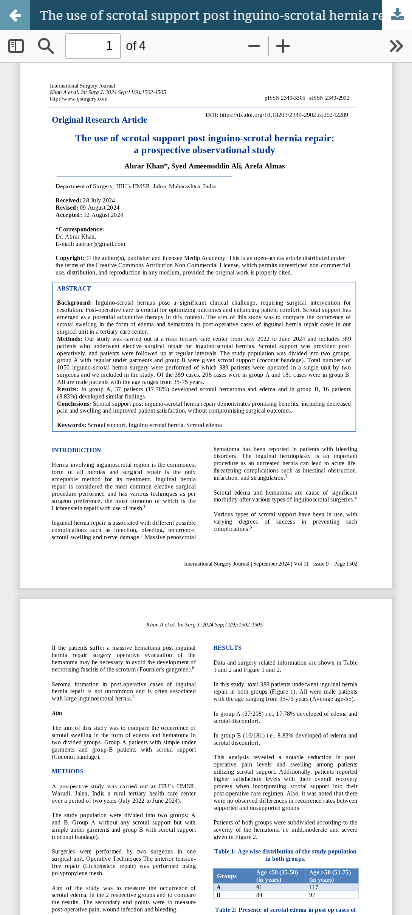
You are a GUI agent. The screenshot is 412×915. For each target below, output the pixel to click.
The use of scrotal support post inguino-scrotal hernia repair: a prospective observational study (226, 15)
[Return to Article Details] (15, 15)
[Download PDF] (397, 15)
